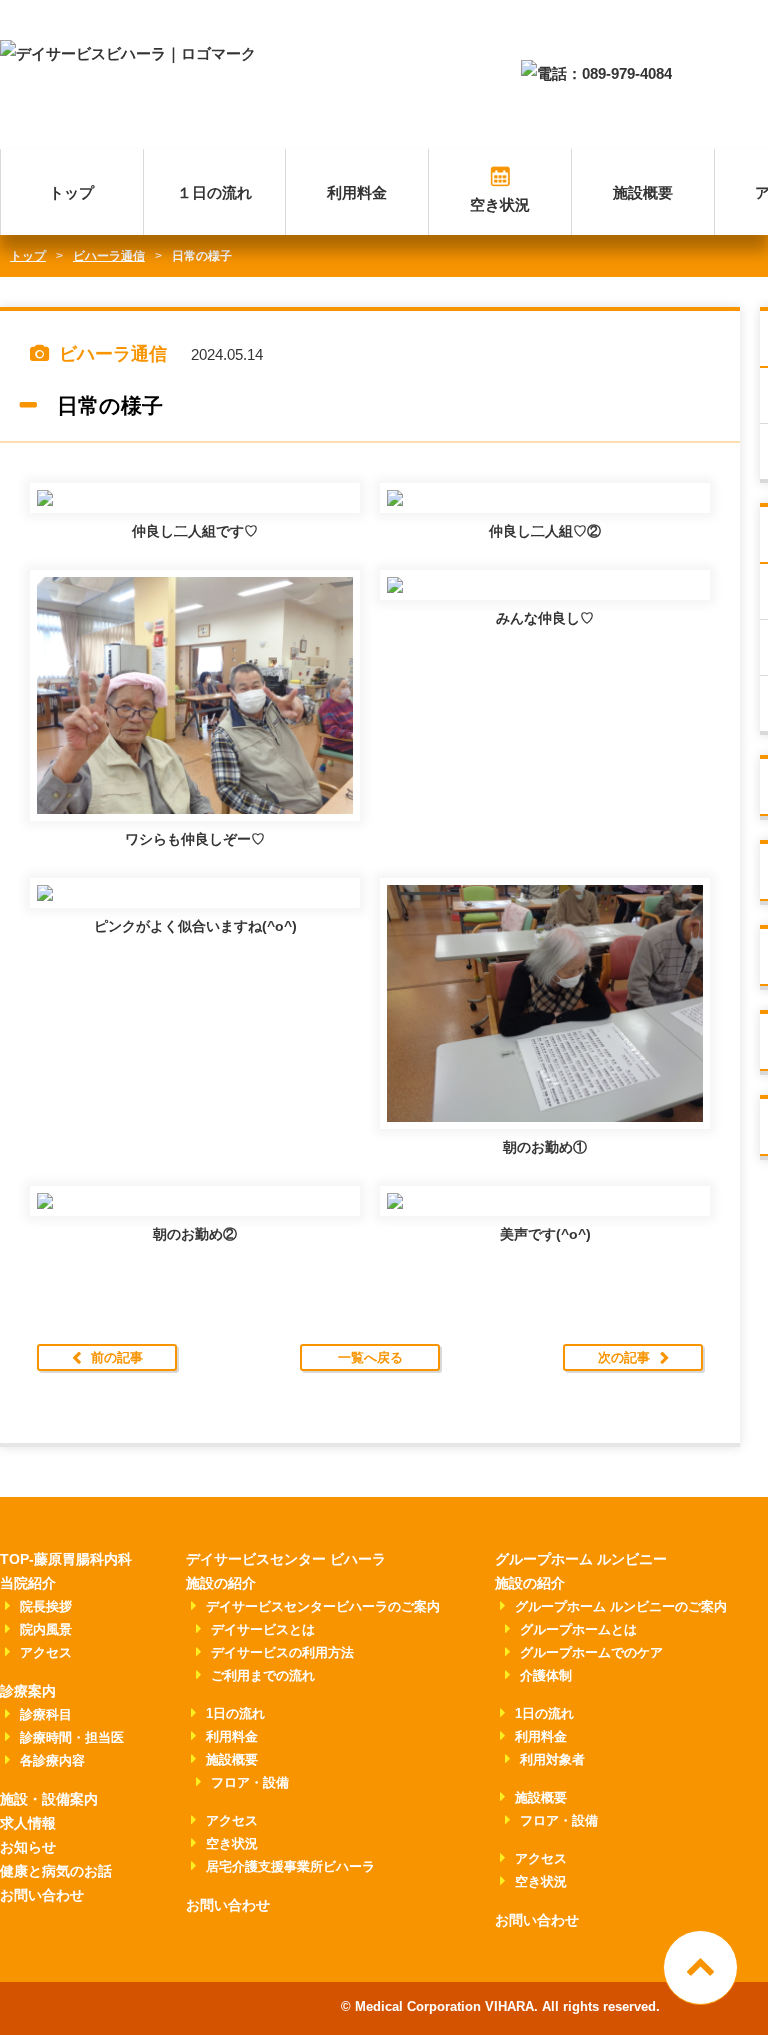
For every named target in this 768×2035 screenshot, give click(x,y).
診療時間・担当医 (72, 1737)
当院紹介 (28, 1583)
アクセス (46, 1652)
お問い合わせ (42, 1895)
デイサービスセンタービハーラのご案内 (323, 1606)
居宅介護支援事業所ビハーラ (290, 1866)
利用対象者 (552, 1759)
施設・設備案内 (49, 1799)
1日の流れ (235, 1713)
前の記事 (117, 1357)
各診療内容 (52, 1760)
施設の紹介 (221, 1583)
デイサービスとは (263, 1629)
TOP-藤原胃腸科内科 (66, 1559)
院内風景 (46, 1629)
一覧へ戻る (370, 1357)
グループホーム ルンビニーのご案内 (621, 1606)
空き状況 (500, 204)
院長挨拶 (46, 1606)
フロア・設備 (250, 1782)
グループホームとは (578, 1629)
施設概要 (643, 192)
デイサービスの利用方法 (282, 1652)
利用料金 (357, 192)
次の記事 (624, 1357)
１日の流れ (214, 192)
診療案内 (28, 1691)
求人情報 (28, 1823)
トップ (71, 192)
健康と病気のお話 (56, 1871)
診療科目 (46, 1714)
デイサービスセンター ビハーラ (286, 1559)
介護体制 (546, 1675)
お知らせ (28, 1847)
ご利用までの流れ (263, 1675)
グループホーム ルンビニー (581, 1559)
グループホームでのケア (591, 1652)
